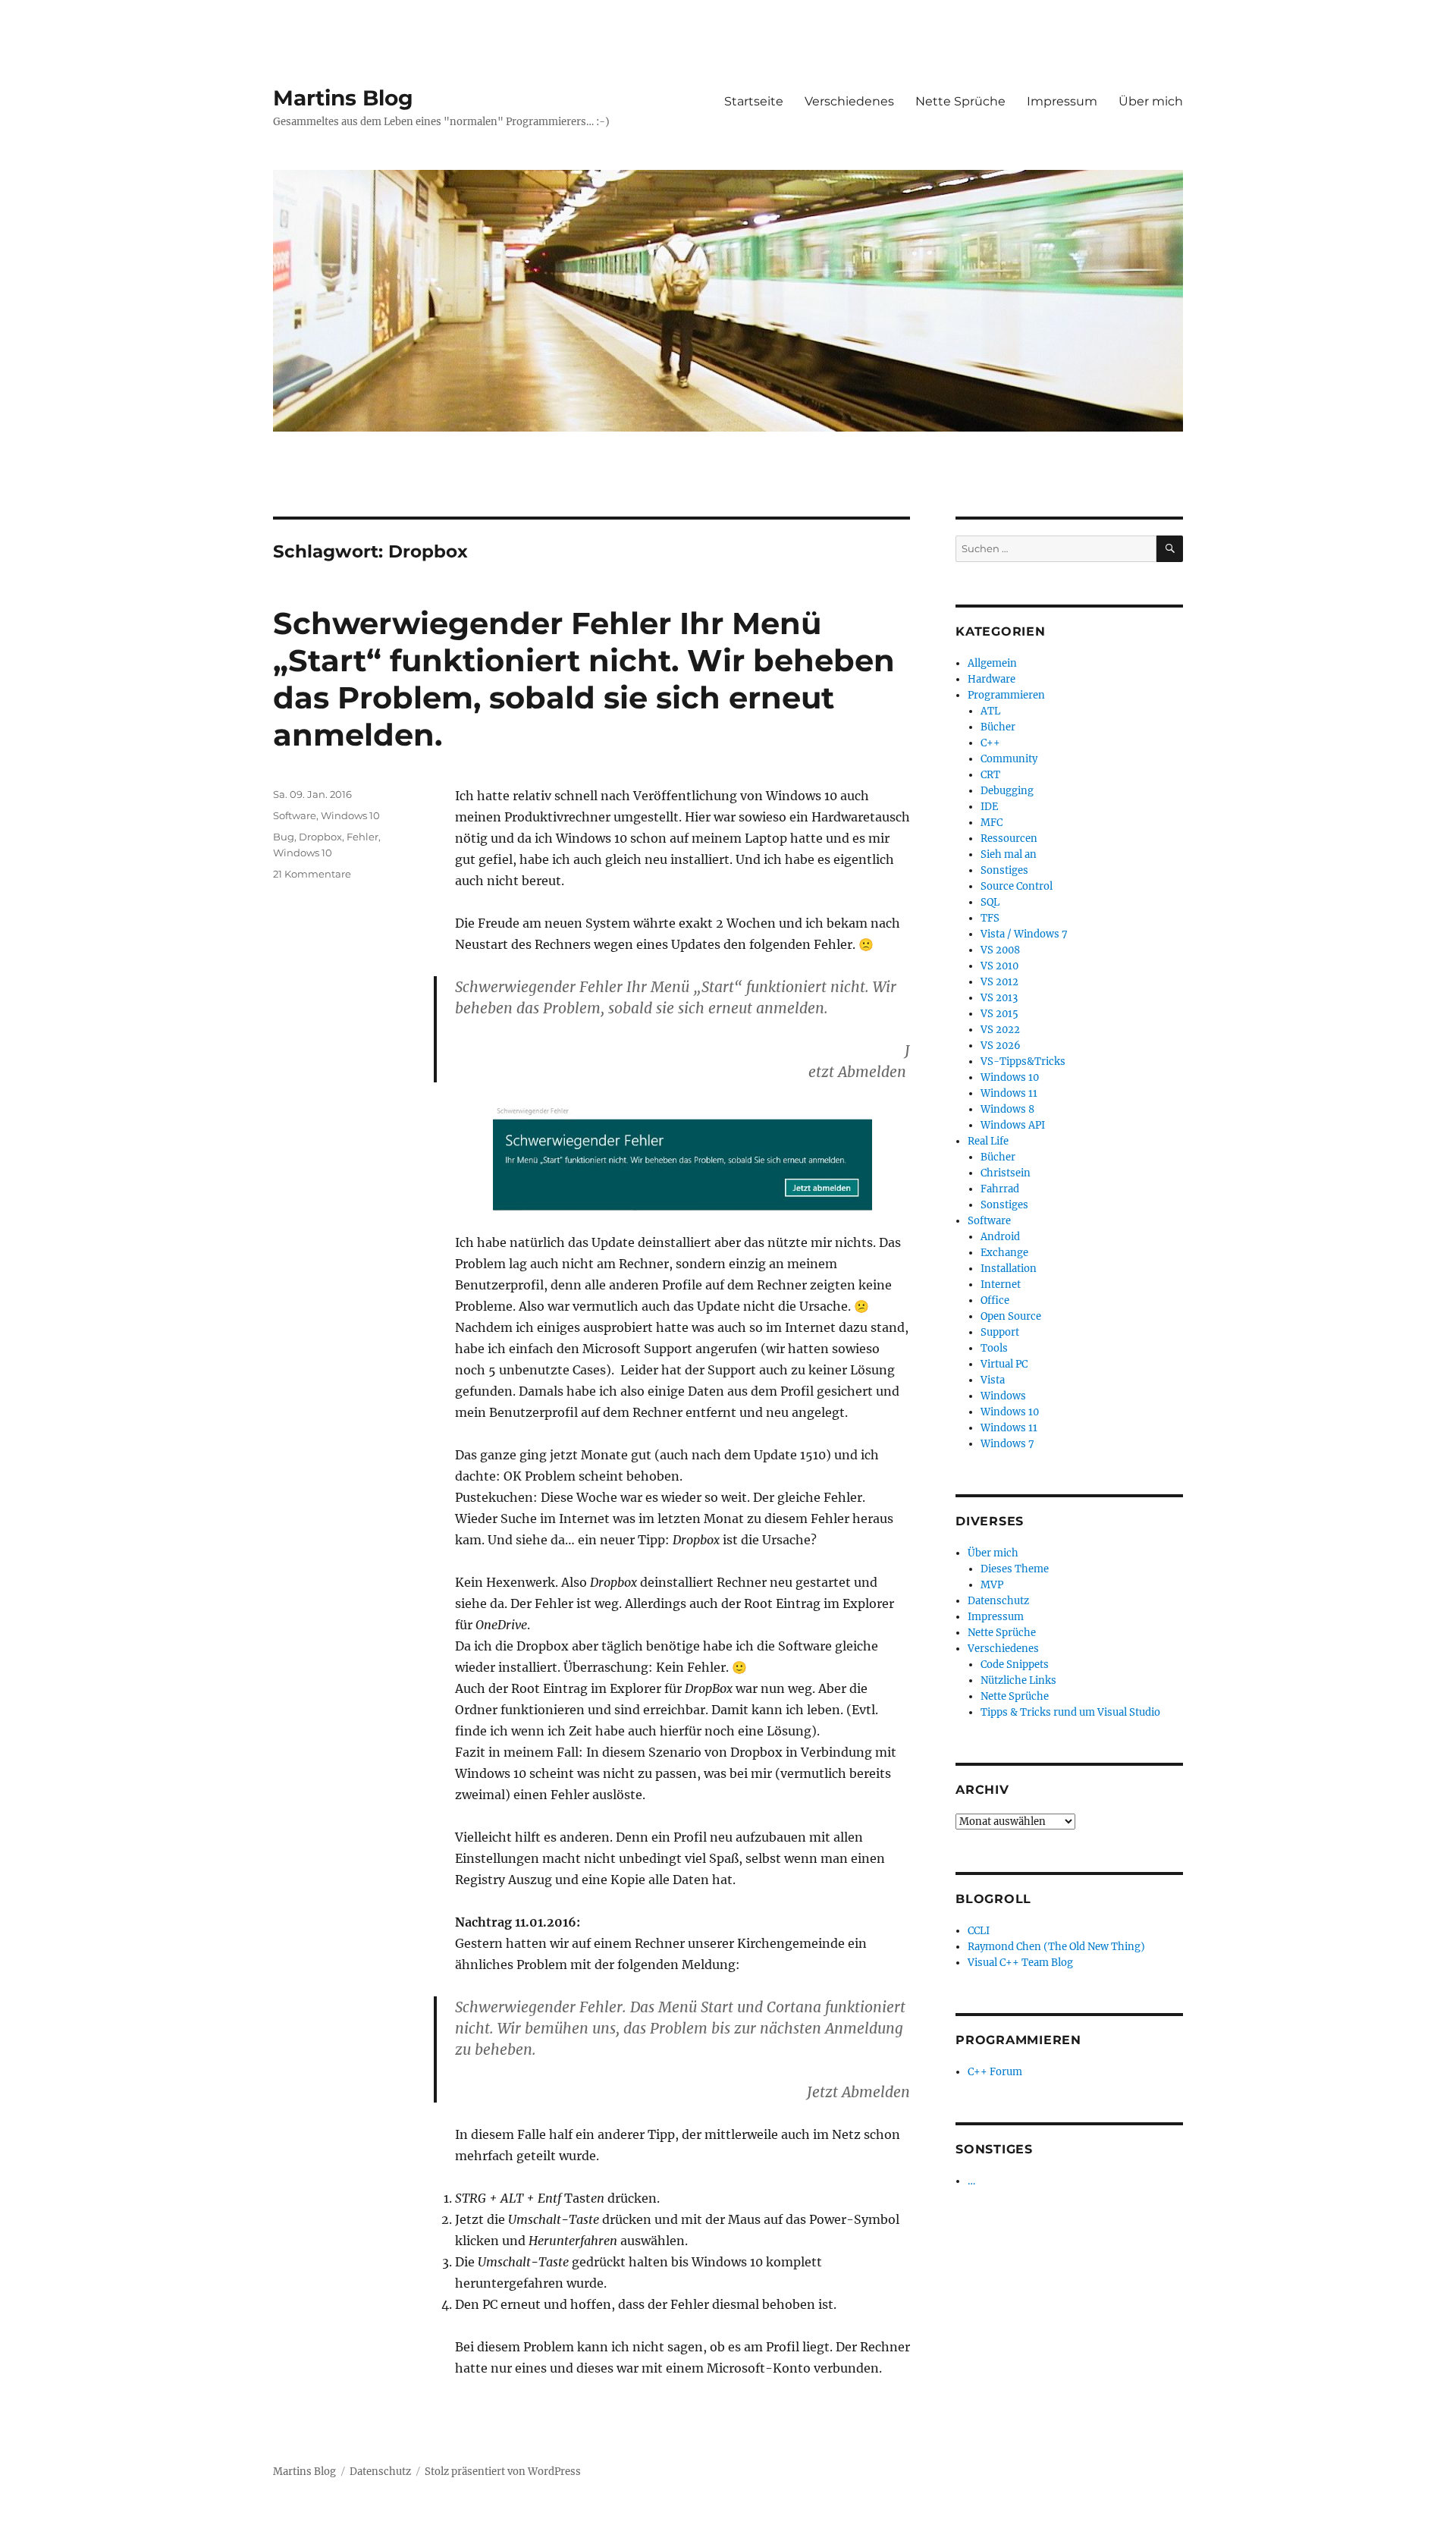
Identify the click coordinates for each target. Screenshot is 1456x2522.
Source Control (1017, 886)
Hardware (992, 679)
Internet (1001, 1285)
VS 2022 (1000, 1030)
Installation (1009, 1269)
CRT (990, 775)
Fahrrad (1000, 1189)
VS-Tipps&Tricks (1023, 1062)
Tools (994, 1348)
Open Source (1011, 1316)
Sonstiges (1004, 870)
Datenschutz (998, 1601)
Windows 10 (350, 815)
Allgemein (992, 663)
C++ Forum (995, 2072)
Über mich (1151, 101)
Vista (993, 1380)
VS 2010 (999, 966)
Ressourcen (1009, 839)
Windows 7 (1007, 1444)
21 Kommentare (312, 874)
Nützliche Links (1018, 1680)
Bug (284, 837)
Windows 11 (1009, 1093)
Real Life (988, 1141)
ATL (990, 711)
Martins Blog (343, 98)
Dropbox (320, 837)
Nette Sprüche (960, 101)
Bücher (998, 727)
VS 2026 (1001, 1046)
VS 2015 (999, 1014)
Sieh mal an (1009, 854)
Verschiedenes (849, 101)
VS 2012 (999, 982)
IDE (989, 807)
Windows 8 (1007, 1109)
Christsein (1006, 1173)
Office (995, 1300)
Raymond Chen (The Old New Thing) (1056, 1947)
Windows (1003, 1396)
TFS (990, 918)
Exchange (1004, 1253)
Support (1000, 1332)
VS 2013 (999, 998)
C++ (990, 743)
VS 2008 (1000, 950)
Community (1009, 759)
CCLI (979, 1931)
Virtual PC (1004, 1364)
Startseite (754, 101)
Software (295, 815)
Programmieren (1006, 695)
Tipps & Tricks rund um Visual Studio (1070, 1712)
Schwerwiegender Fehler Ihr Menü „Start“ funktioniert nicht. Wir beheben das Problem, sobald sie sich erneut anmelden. (584, 679)
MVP (992, 1585)
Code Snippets (1015, 1665)
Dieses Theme (1015, 1569)
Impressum (1062, 101)
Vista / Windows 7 (1024, 934)
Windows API (1013, 1125)
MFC (992, 823)
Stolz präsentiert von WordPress (503, 2472)
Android (1000, 1237)
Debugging (1007, 791)
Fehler (362, 837)
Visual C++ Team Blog (1020, 1963)
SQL (990, 902)
